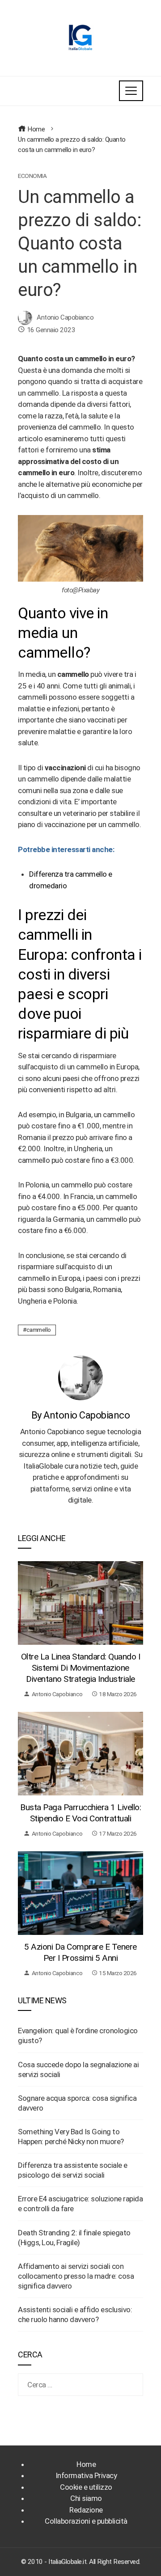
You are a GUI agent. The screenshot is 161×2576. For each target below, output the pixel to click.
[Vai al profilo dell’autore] (80, 1377)
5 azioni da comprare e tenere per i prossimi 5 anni (80, 1952)
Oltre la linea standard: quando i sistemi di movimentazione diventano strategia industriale (81, 1668)
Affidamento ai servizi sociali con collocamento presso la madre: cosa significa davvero (76, 2276)
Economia (32, 176)
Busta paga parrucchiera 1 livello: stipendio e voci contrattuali (80, 1813)
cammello (39, 1330)
